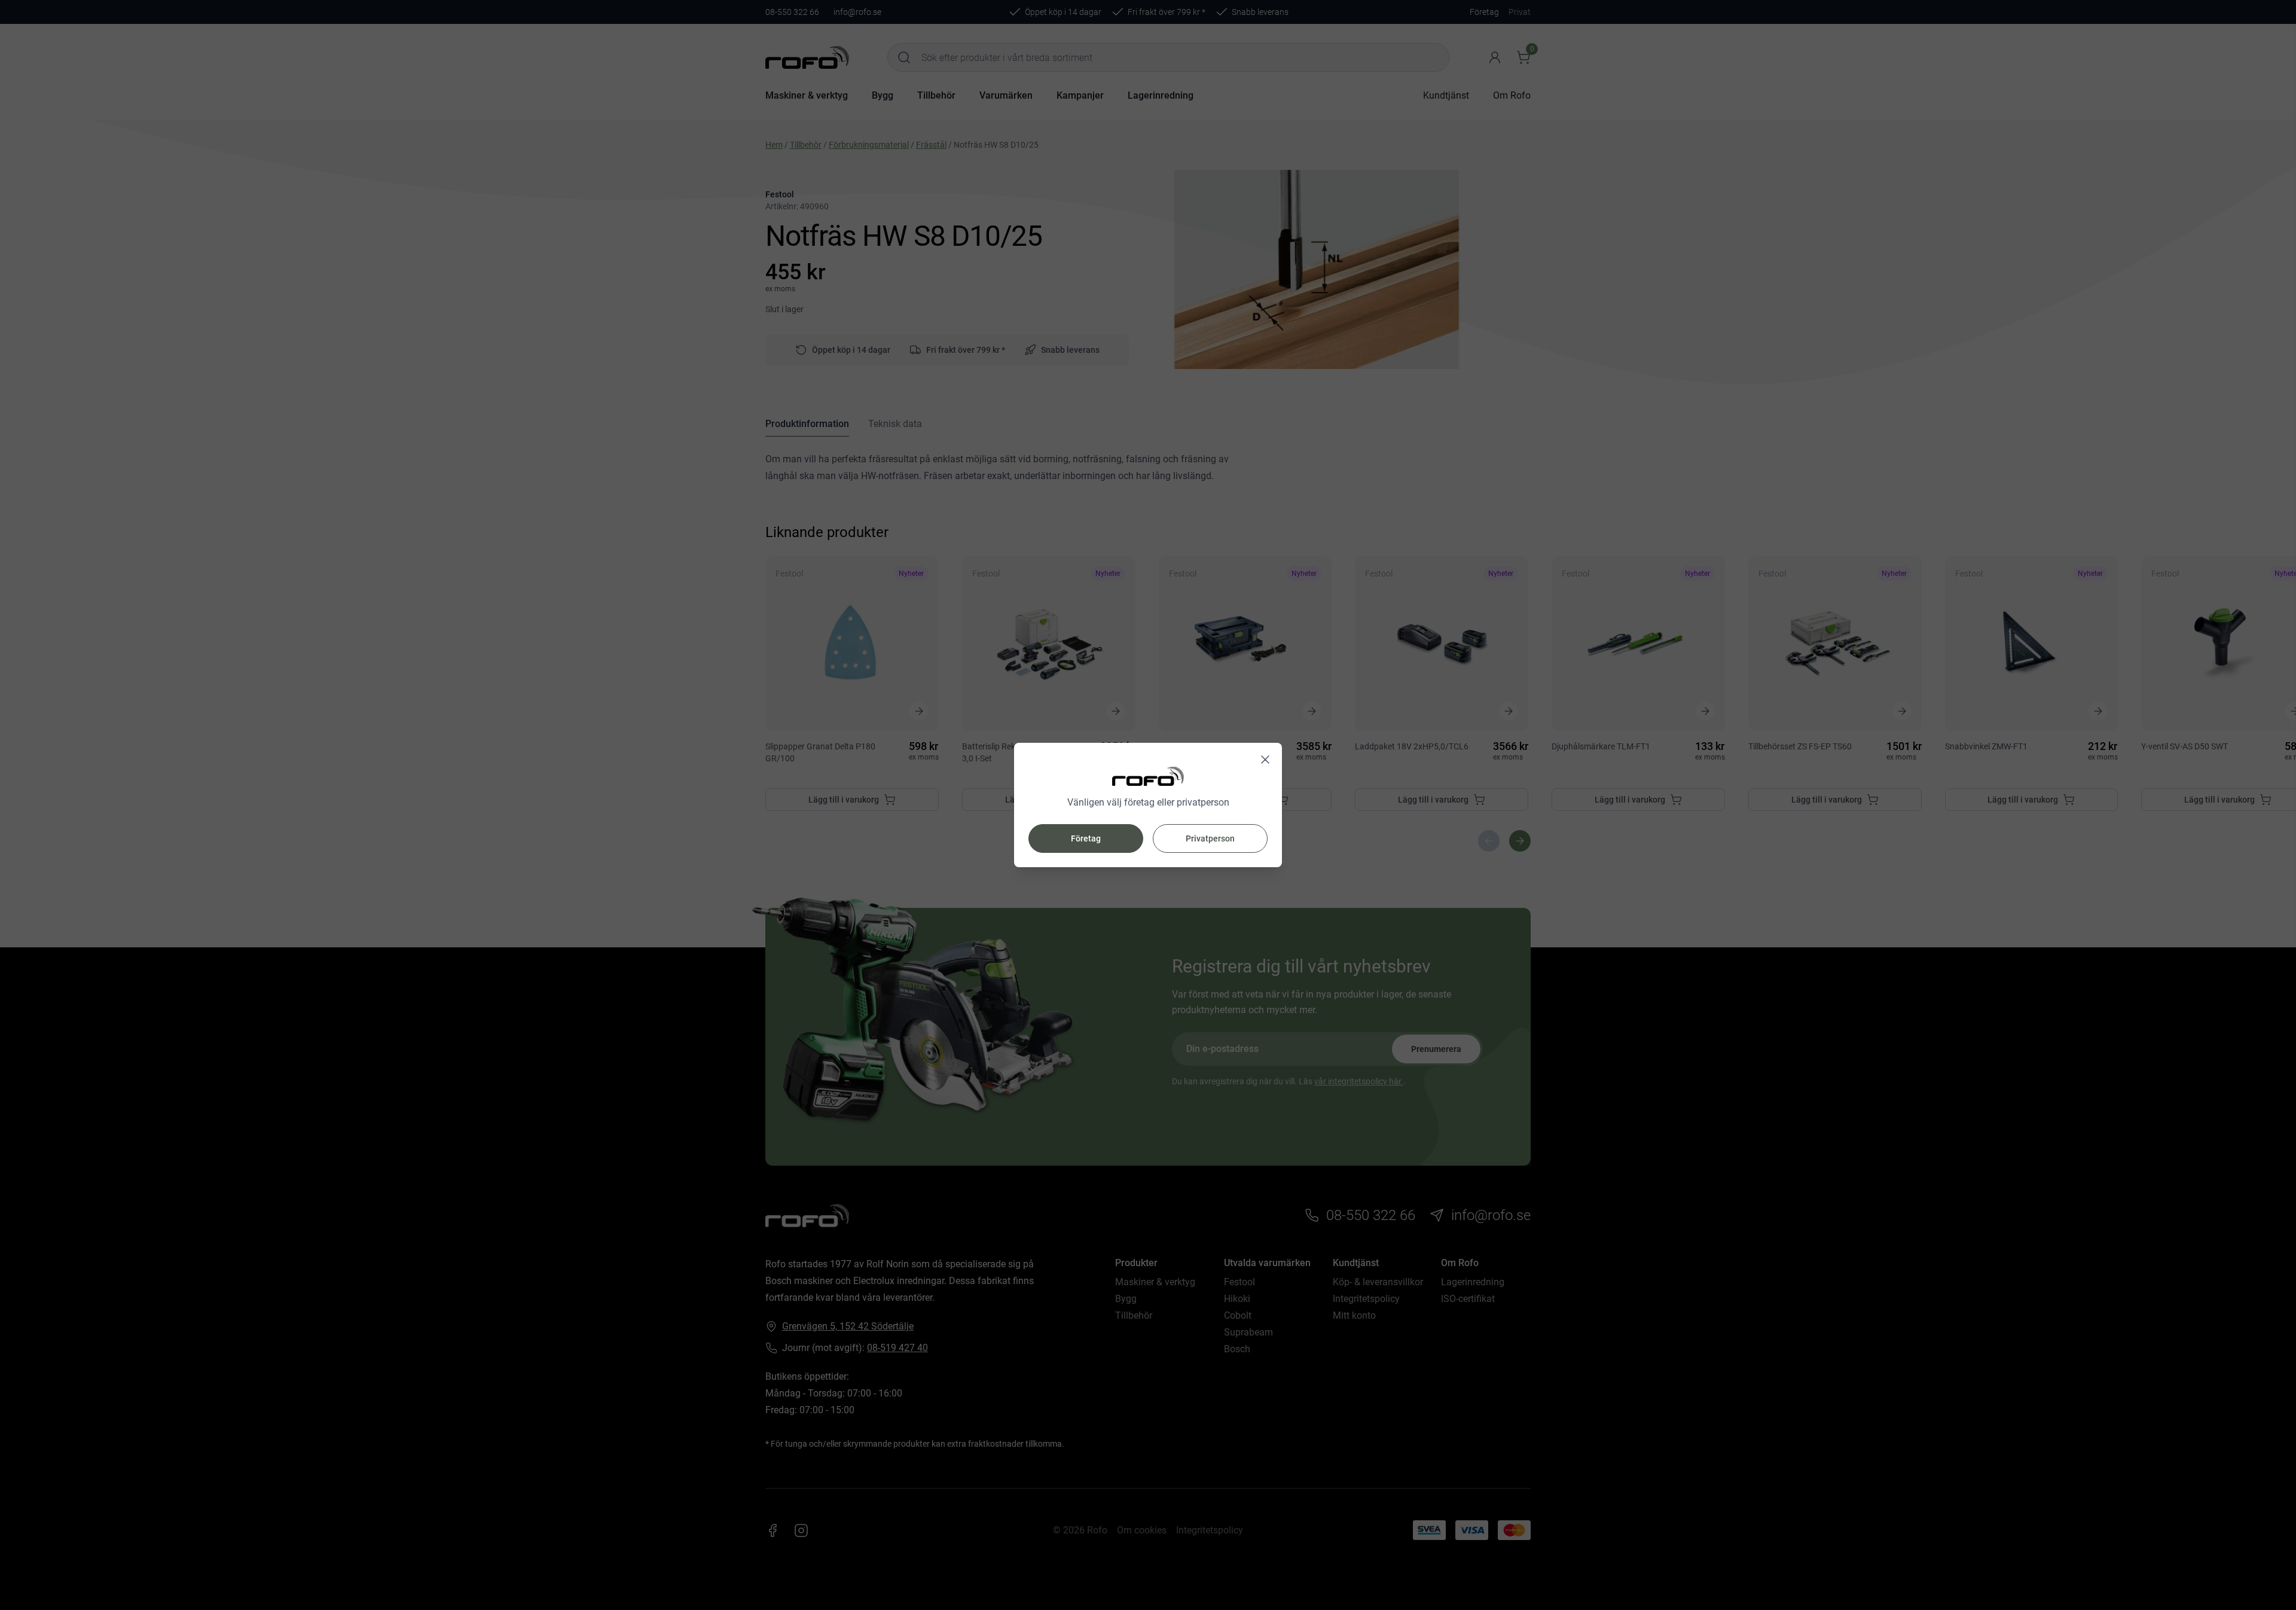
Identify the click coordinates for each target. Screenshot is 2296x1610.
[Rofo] (1148, 777)
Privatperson (1210, 838)
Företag (1086, 838)
